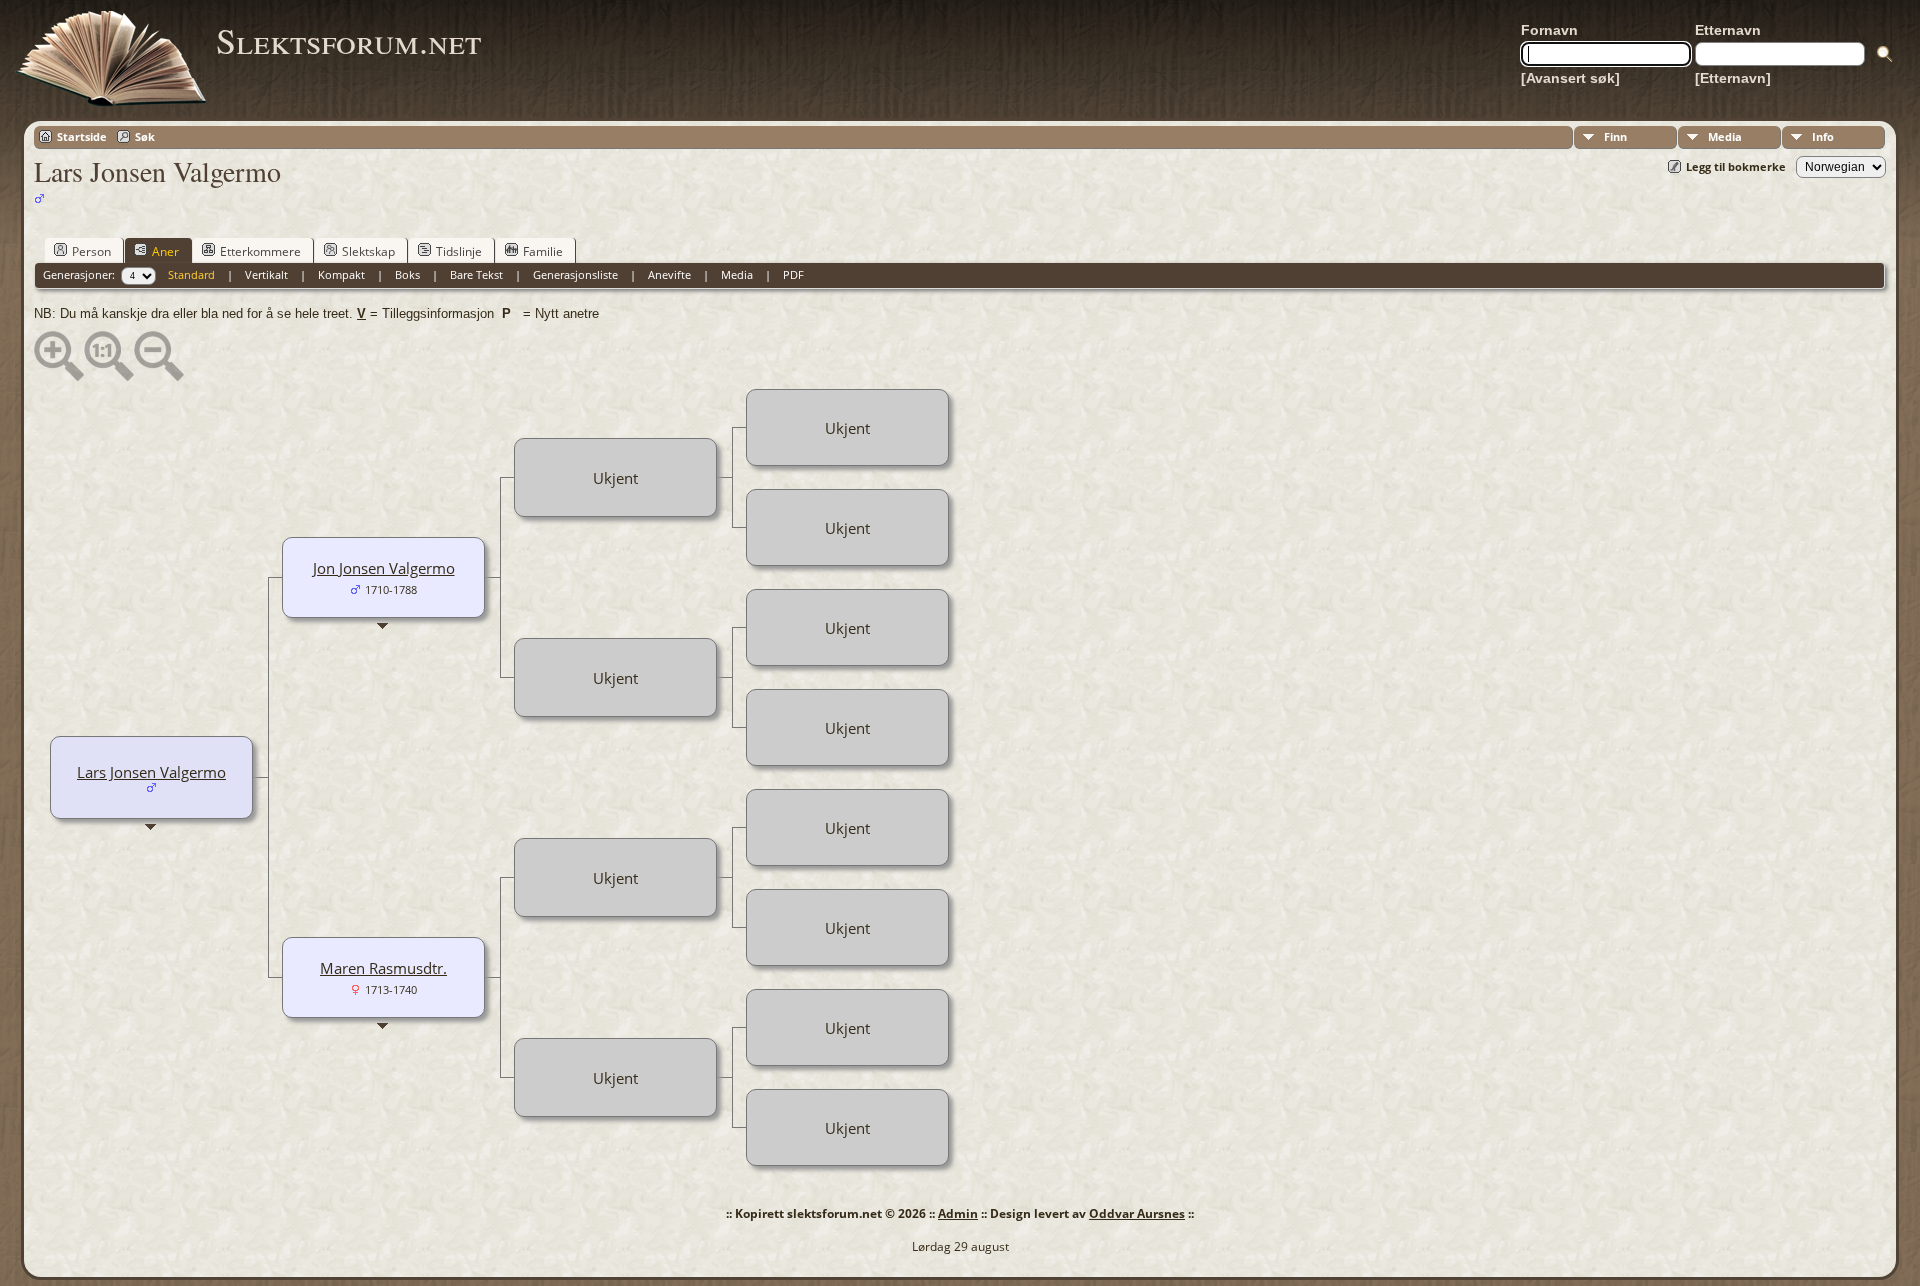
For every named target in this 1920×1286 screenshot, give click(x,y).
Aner (165, 251)
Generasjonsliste (575, 274)
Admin (958, 1213)
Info (1823, 136)
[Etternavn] (1733, 78)
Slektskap (368, 251)
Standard (191, 274)
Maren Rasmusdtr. (383, 968)
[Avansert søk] (1570, 78)
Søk (145, 136)
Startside (82, 136)
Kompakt (341, 274)
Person (91, 251)
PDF (793, 274)
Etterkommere (260, 251)
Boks (407, 274)
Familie (543, 251)
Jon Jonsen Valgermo (384, 568)
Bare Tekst (476, 274)
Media (1725, 136)
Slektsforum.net (348, 40)
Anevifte (669, 274)
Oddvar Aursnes (1137, 1213)
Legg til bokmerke (1736, 166)
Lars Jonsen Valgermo (151, 772)
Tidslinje (459, 251)
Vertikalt (266, 274)
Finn (1615, 136)
